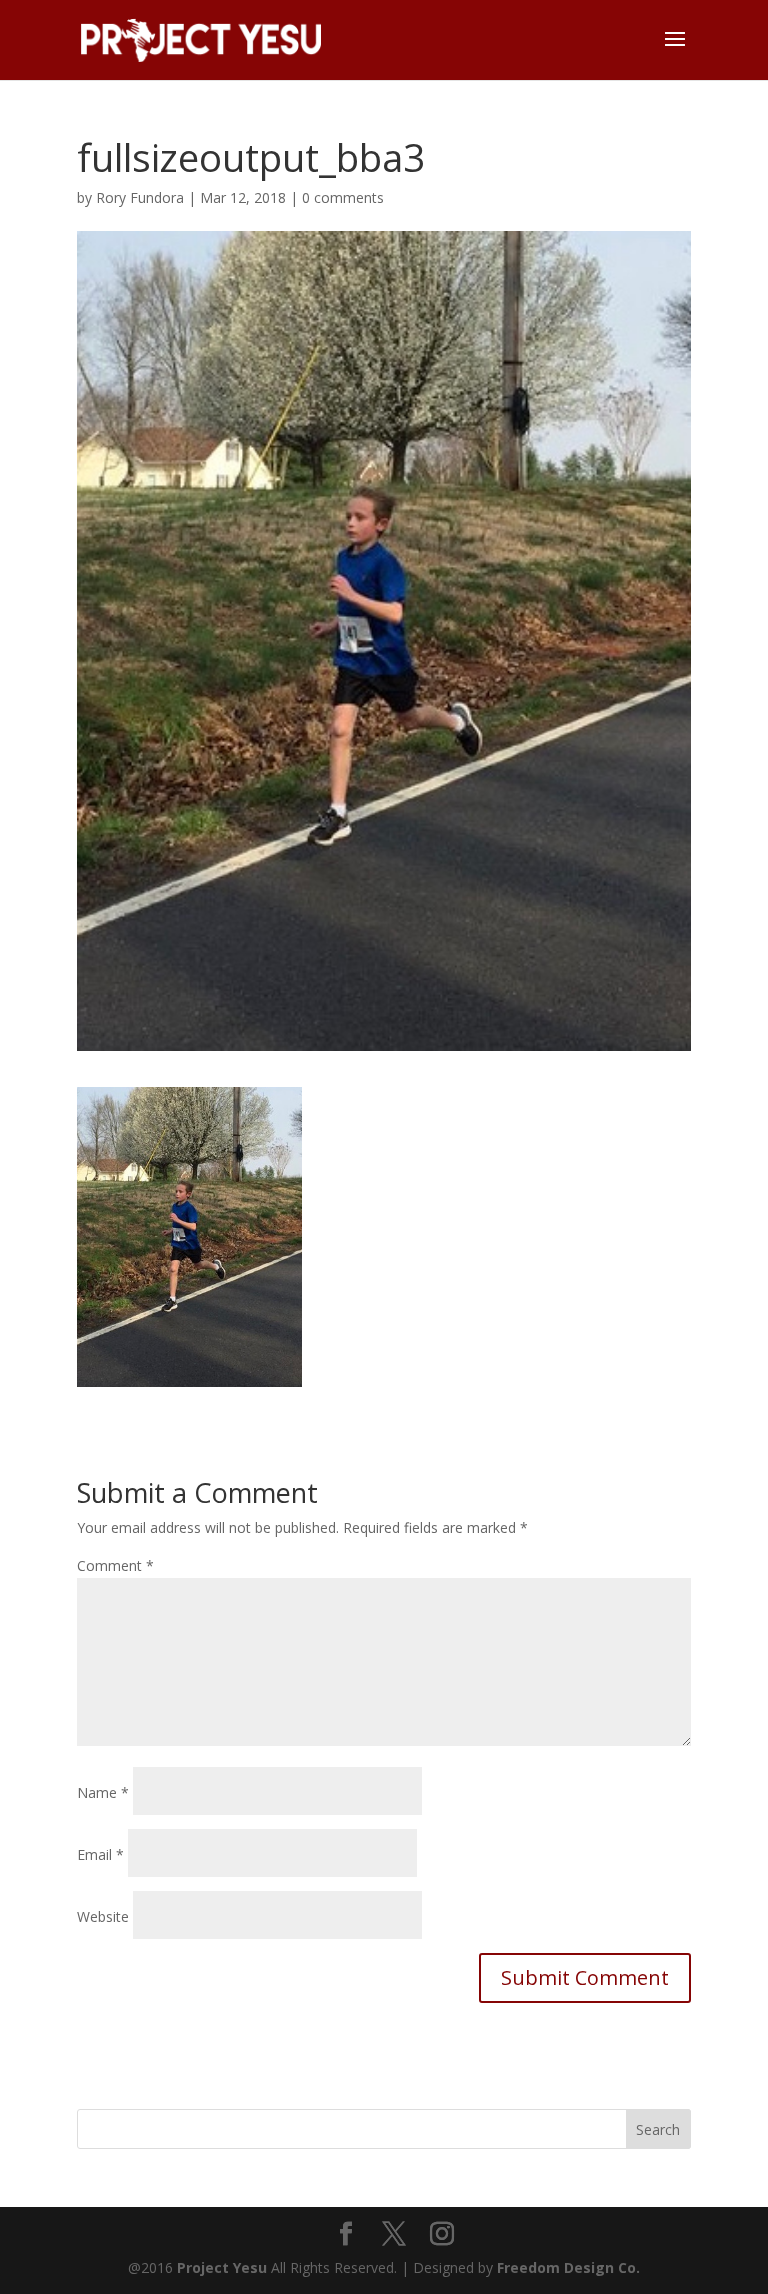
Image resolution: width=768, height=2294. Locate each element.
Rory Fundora (140, 197)
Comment (115, 1565)
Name (103, 1792)
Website (103, 1916)
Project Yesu (222, 2267)
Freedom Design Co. (568, 2267)
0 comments (343, 197)
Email (100, 1854)
